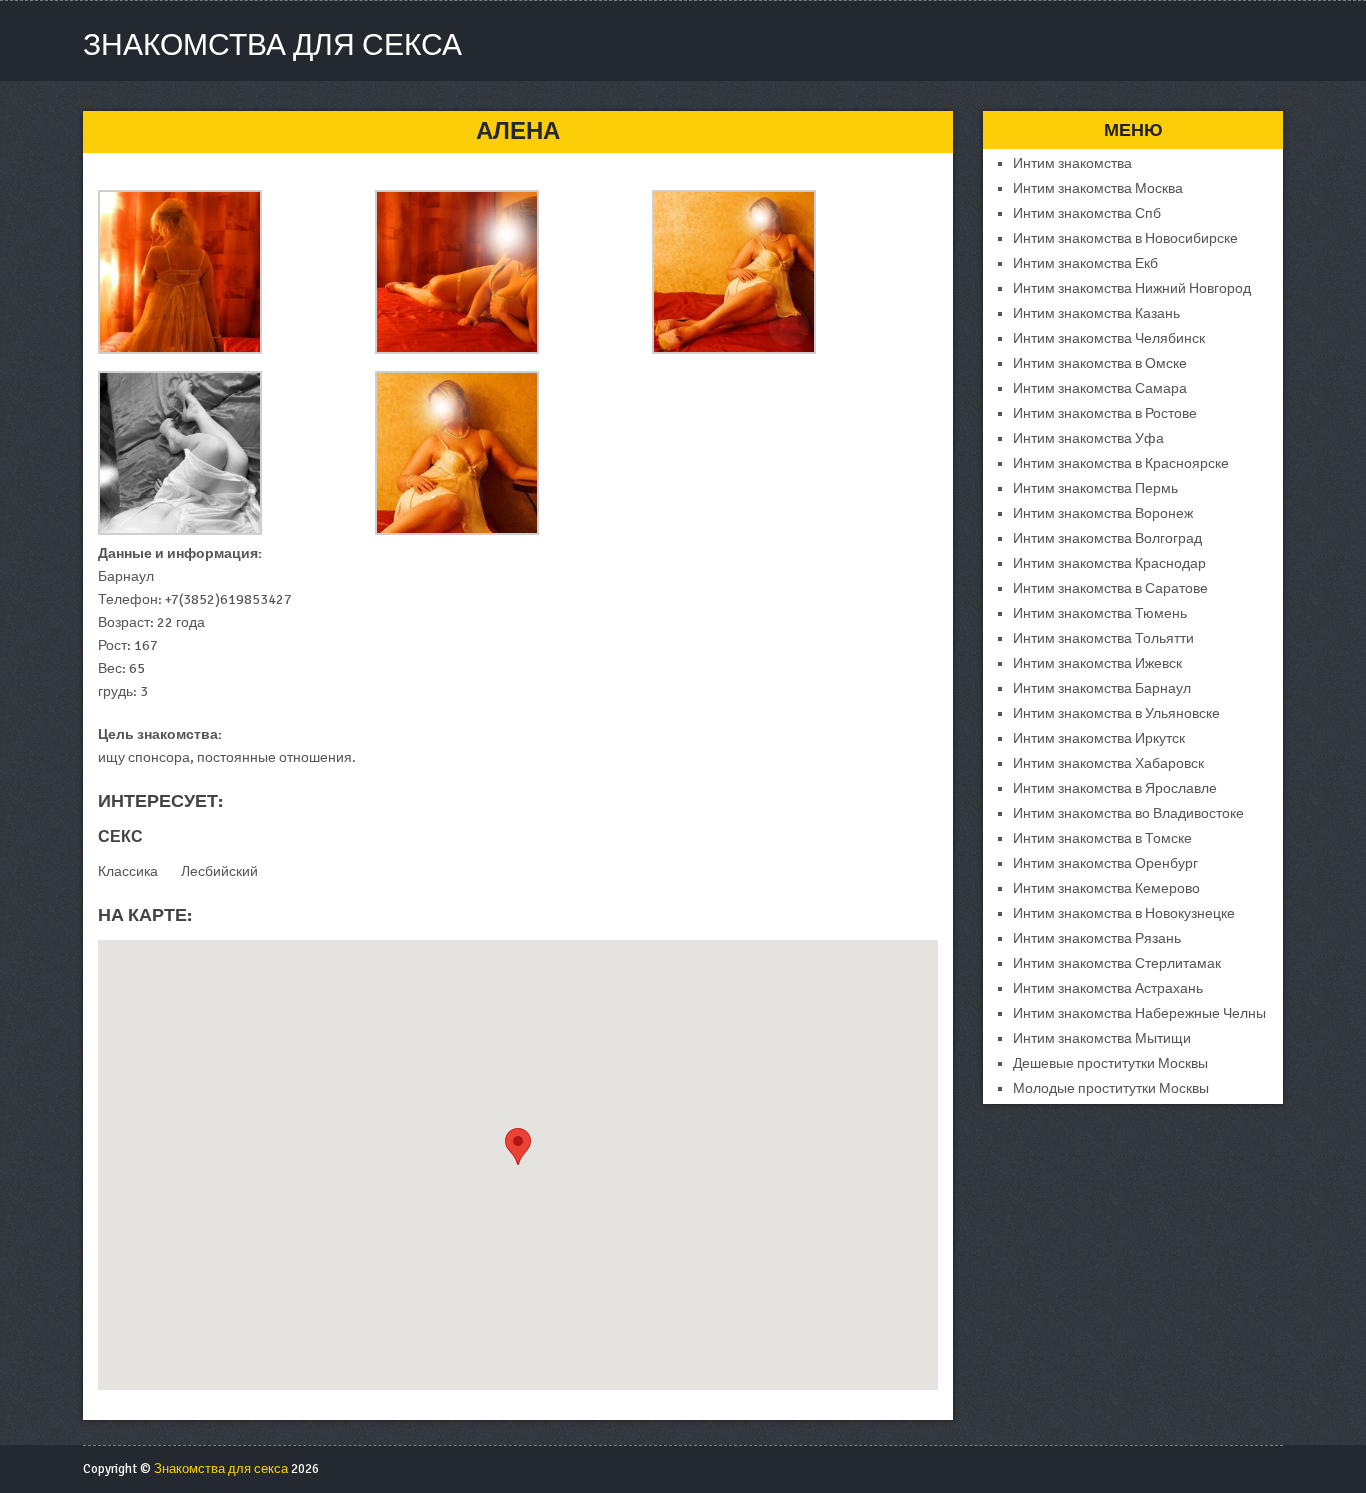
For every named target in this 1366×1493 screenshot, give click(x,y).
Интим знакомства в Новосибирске (1125, 238)
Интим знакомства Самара (1100, 388)
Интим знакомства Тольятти (1103, 638)
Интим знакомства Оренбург (1105, 863)
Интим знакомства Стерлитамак (1117, 963)
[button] (518, 1146)
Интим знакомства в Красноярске (1121, 463)
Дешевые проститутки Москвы (1110, 1063)
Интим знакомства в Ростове (1105, 413)
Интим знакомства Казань (1096, 313)
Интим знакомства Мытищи (1102, 1038)
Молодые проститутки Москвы (1111, 1088)
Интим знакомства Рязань (1097, 938)
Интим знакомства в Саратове (1110, 588)
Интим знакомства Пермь (1095, 488)
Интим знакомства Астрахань (1108, 988)
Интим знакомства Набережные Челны (1139, 1013)
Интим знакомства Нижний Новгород (1132, 288)
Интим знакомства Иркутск (1099, 738)
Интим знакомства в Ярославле (1115, 788)
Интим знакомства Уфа (1088, 438)
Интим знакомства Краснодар (1109, 563)
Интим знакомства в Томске (1102, 838)
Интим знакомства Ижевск (1097, 663)
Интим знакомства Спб (1087, 213)
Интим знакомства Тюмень (1100, 613)
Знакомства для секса (272, 45)
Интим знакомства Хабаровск (1108, 763)
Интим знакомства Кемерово (1106, 888)
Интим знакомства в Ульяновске (1116, 713)
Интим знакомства (1072, 163)
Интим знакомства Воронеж (1103, 513)
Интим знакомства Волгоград (1107, 538)
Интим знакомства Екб (1085, 263)
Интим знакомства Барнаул (1102, 688)
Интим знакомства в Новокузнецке (1124, 913)
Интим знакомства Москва (1098, 188)
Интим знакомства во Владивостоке (1128, 813)
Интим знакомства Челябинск (1109, 338)
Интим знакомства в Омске (1100, 363)
